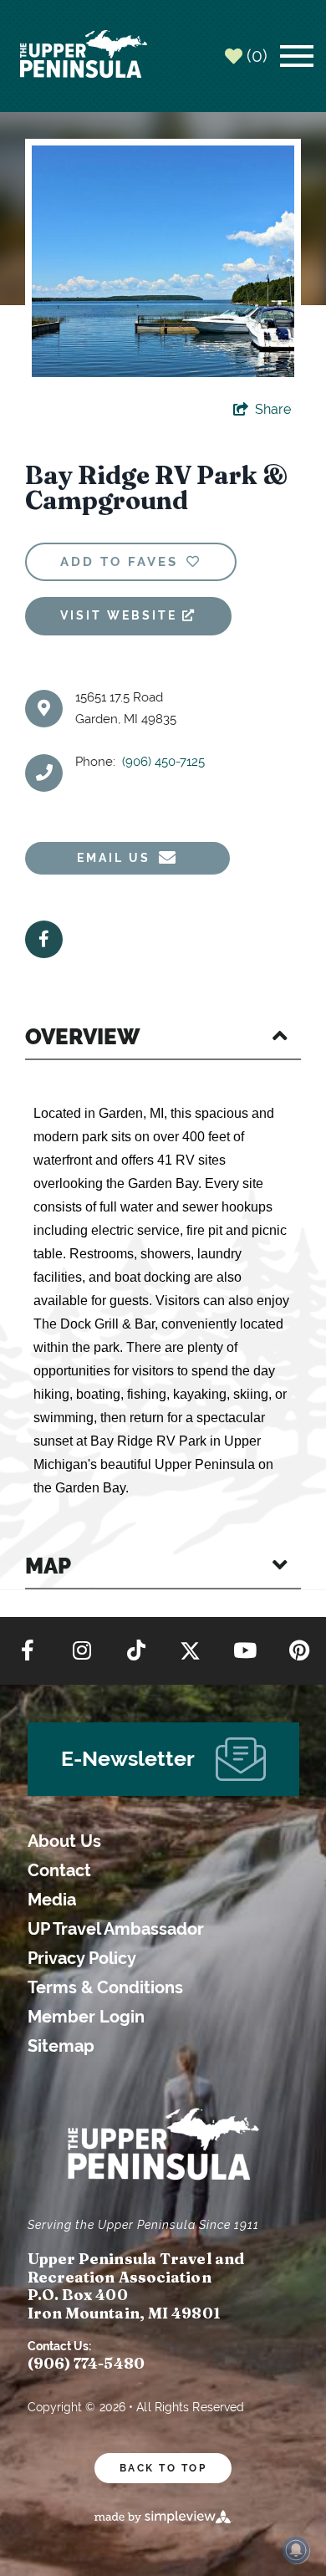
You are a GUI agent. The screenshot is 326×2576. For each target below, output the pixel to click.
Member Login (86, 2017)
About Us (64, 1841)
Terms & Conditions (105, 1988)
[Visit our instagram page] (82, 1651)
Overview (82, 1037)
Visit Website (121, 615)
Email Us (114, 858)
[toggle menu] (297, 56)
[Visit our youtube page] (245, 1651)
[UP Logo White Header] (84, 56)
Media (52, 1900)
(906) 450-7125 (163, 761)
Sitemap (61, 2046)
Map (48, 1566)
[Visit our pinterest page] (299, 1651)
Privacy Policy (82, 1959)
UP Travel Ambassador (116, 1929)
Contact (59, 1871)
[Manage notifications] (296, 2550)
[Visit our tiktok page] (136, 1651)
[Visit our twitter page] (190, 1651)
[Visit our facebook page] (28, 1651)
